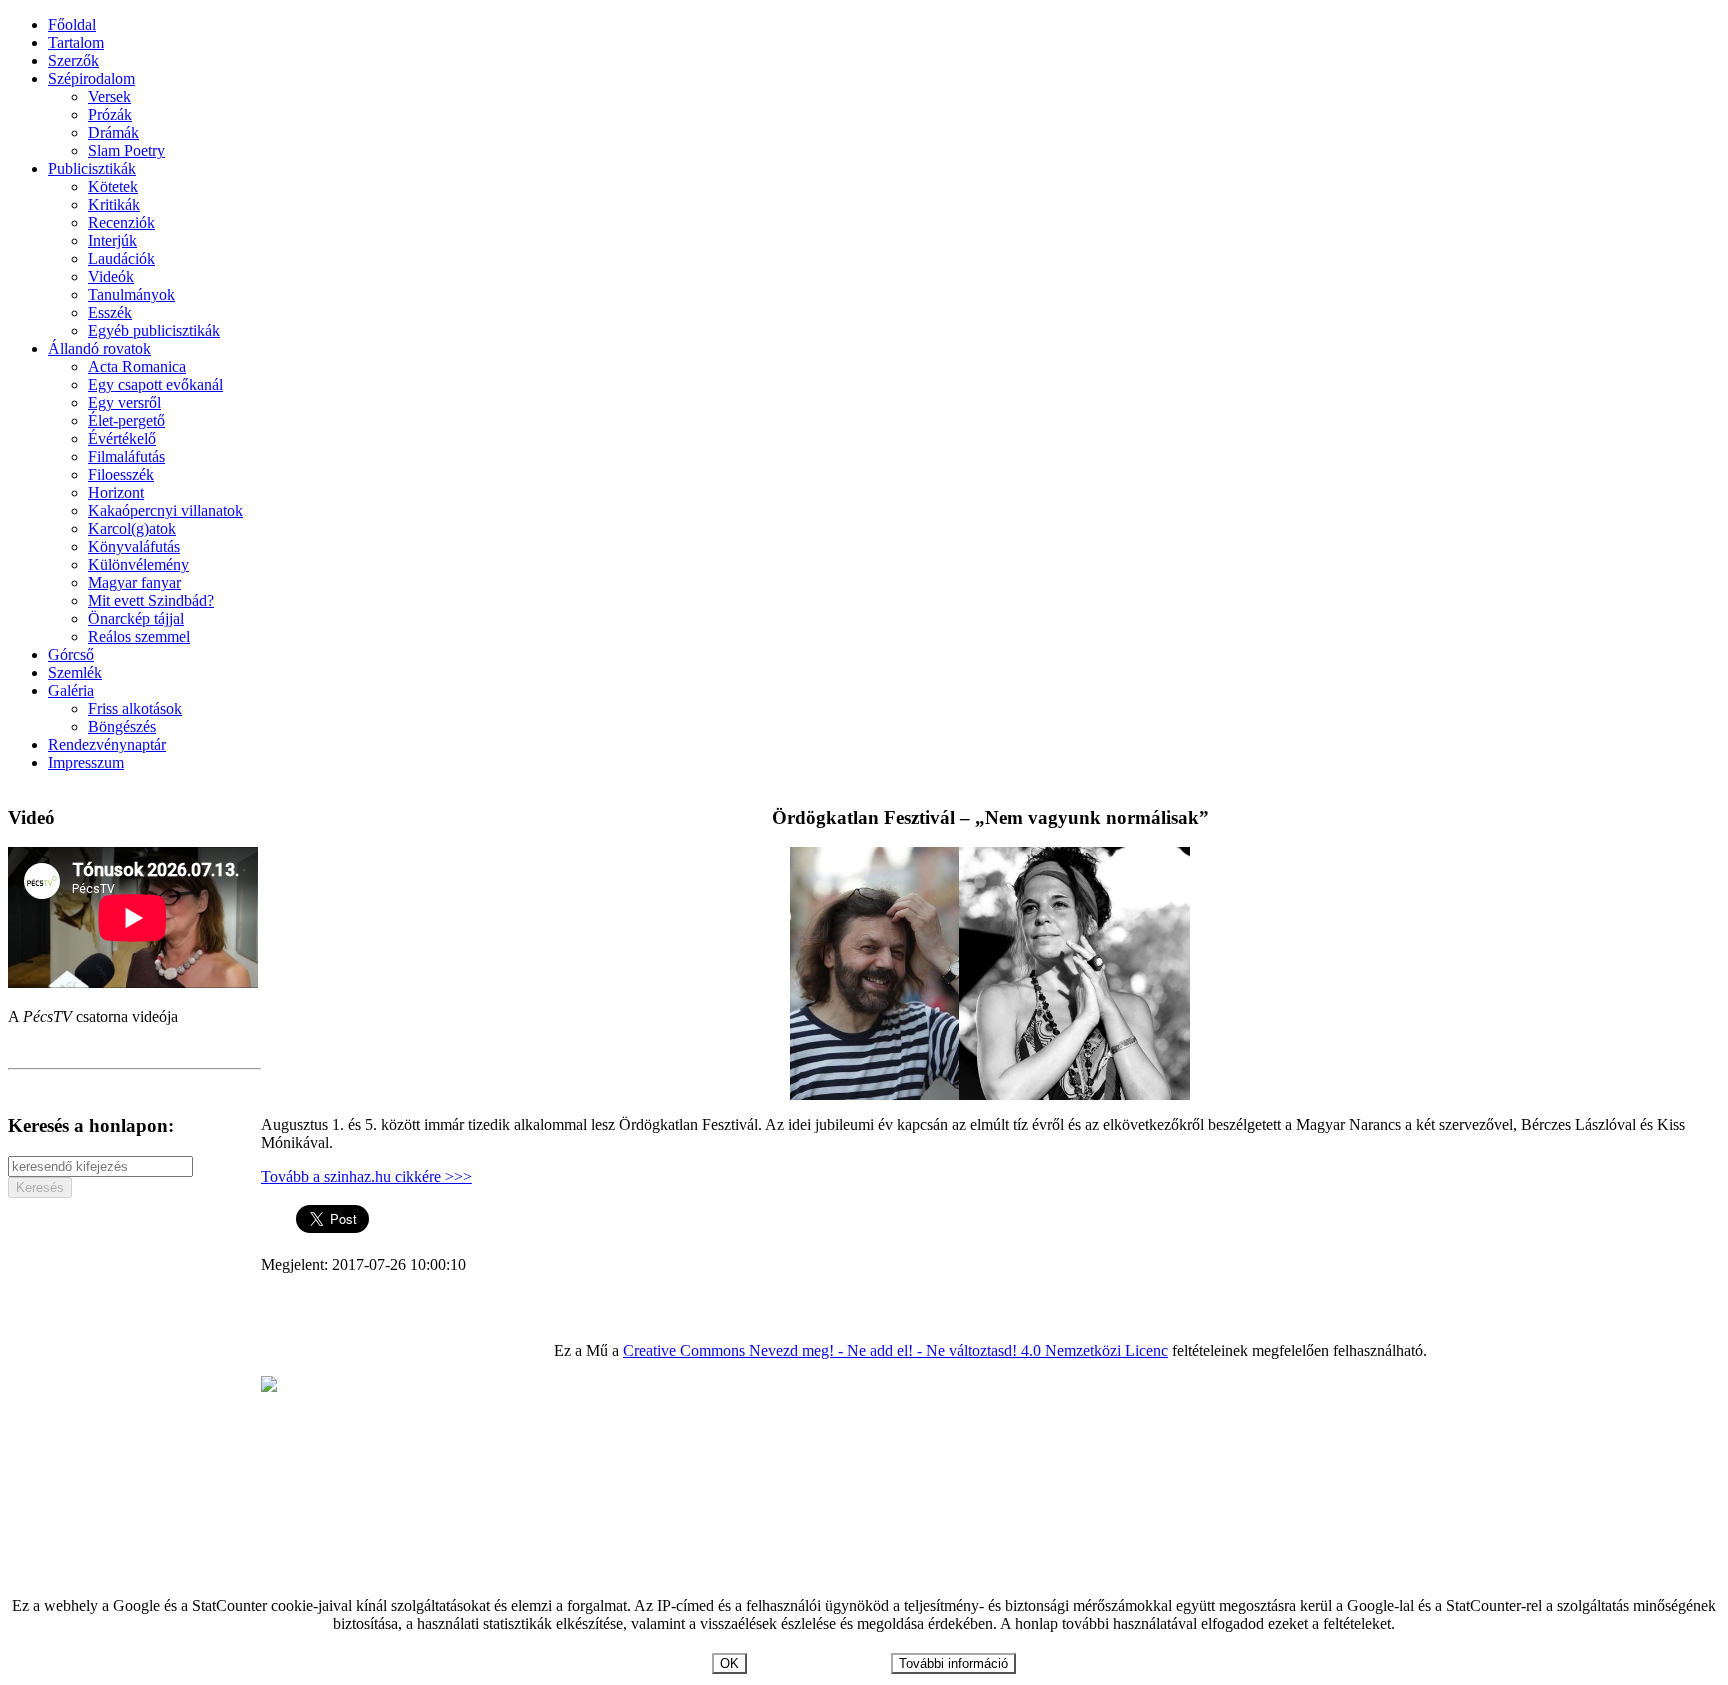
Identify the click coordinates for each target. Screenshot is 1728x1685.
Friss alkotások (135, 708)
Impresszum (86, 762)
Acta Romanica (137, 366)
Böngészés (122, 726)
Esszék (110, 312)
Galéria (71, 690)
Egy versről (124, 402)
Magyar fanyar (134, 582)
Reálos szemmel (139, 636)
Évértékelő (122, 438)
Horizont (116, 492)
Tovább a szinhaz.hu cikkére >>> (366, 1176)
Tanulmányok (131, 294)
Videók (111, 276)
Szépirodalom (91, 78)
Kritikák (114, 204)
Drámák (113, 132)
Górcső (71, 654)
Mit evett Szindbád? (151, 600)
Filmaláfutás (126, 456)
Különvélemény (138, 564)
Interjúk (112, 240)
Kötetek (113, 186)
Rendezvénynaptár (107, 744)
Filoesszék (121, 474)
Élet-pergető (126, 420)
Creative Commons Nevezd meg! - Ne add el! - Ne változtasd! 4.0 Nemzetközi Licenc (895, 1350)
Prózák (110, 114)
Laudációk (121, 258)
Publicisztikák (92, 168)
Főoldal (72, 24)
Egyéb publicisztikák (154, 330)
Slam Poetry (126, 150)
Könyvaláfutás (134, 546)
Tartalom (76, 42)
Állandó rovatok (99, 348)
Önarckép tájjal (136, 618)
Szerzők (73, 60)
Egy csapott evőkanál (155, 384)
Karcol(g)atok (132, 528)
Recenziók (121, 222)
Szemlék (75, 672)
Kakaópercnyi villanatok (165, 510)
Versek (109, 96)
